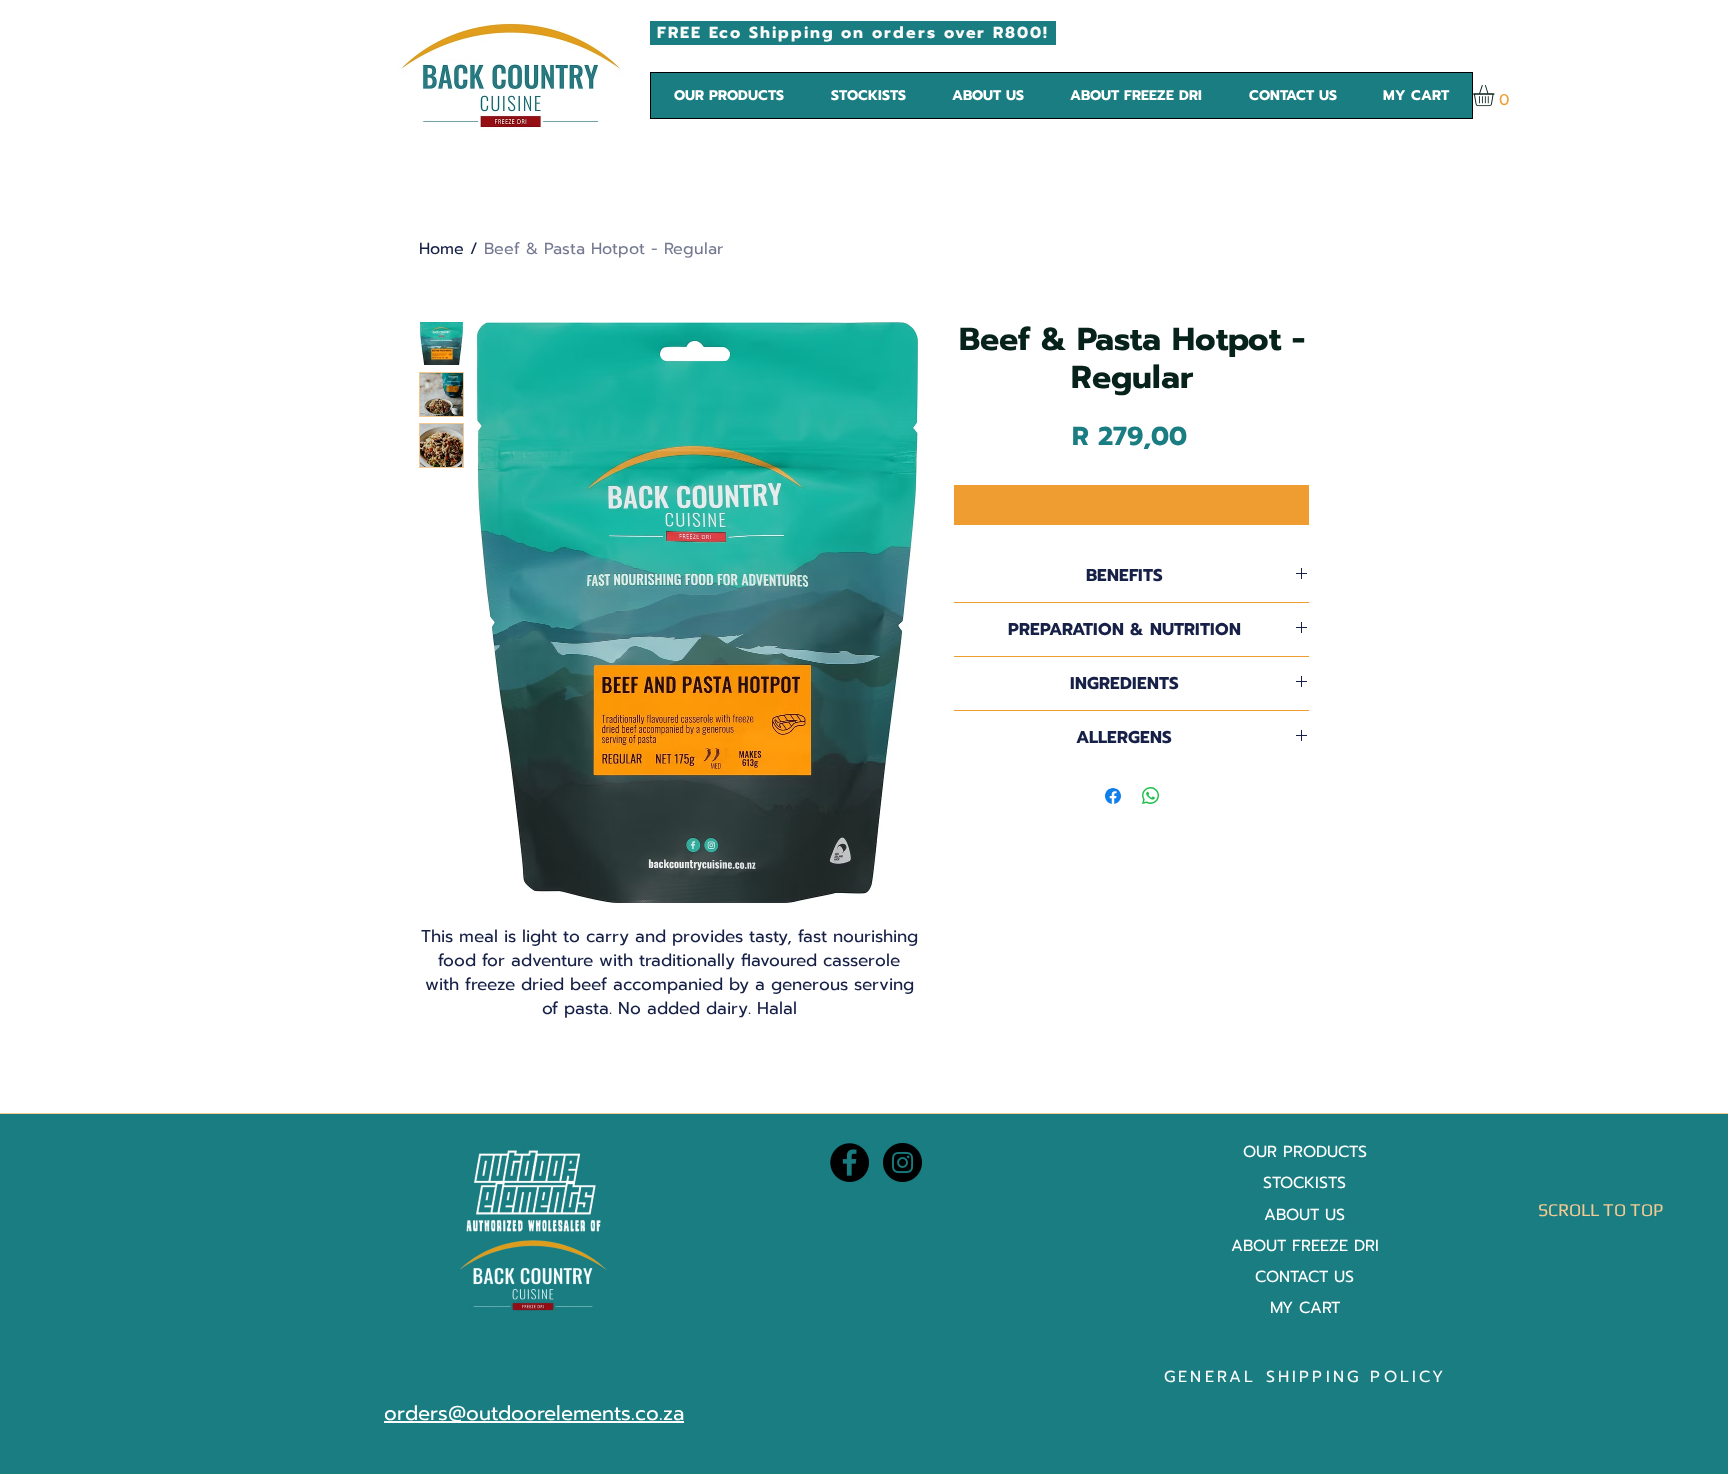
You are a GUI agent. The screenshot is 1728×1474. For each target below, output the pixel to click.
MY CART (1305, 1308)
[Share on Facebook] (1113, 796)
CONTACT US (1304, 1277)
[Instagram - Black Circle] (902, 1162)
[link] (1496, 95)
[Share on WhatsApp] (1151, 796)
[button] (729, 95)
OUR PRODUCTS (1305, 1152)
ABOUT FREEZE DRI (1305, 1246)
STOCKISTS (1304, 1183)
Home (441, 249)
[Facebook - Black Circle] (849, 1162)
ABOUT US (1304, 1215)
